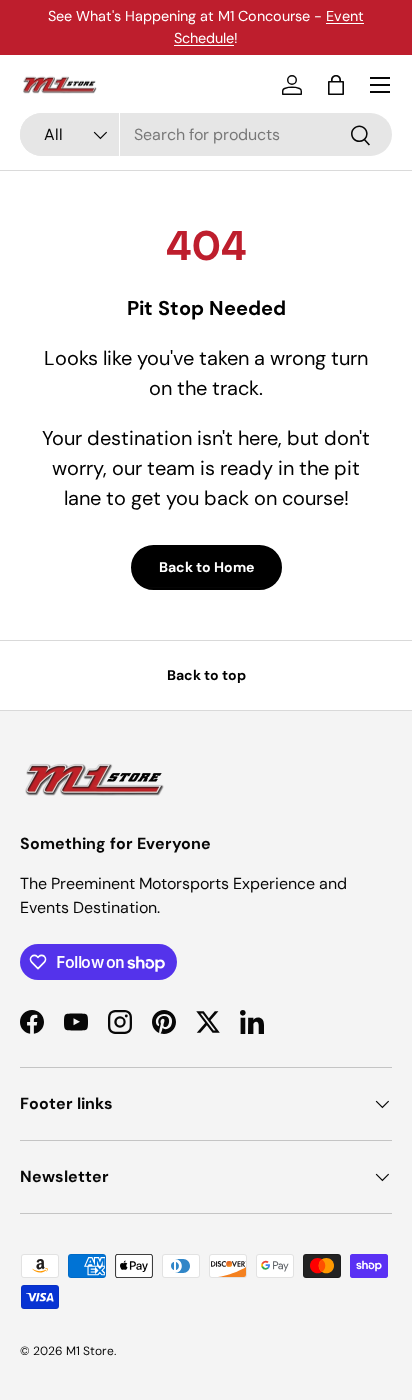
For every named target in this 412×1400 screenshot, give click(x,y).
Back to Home (206, 567)
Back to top (206, 675)
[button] (336, 85)
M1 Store (90, 1351)
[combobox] (206, 134)
